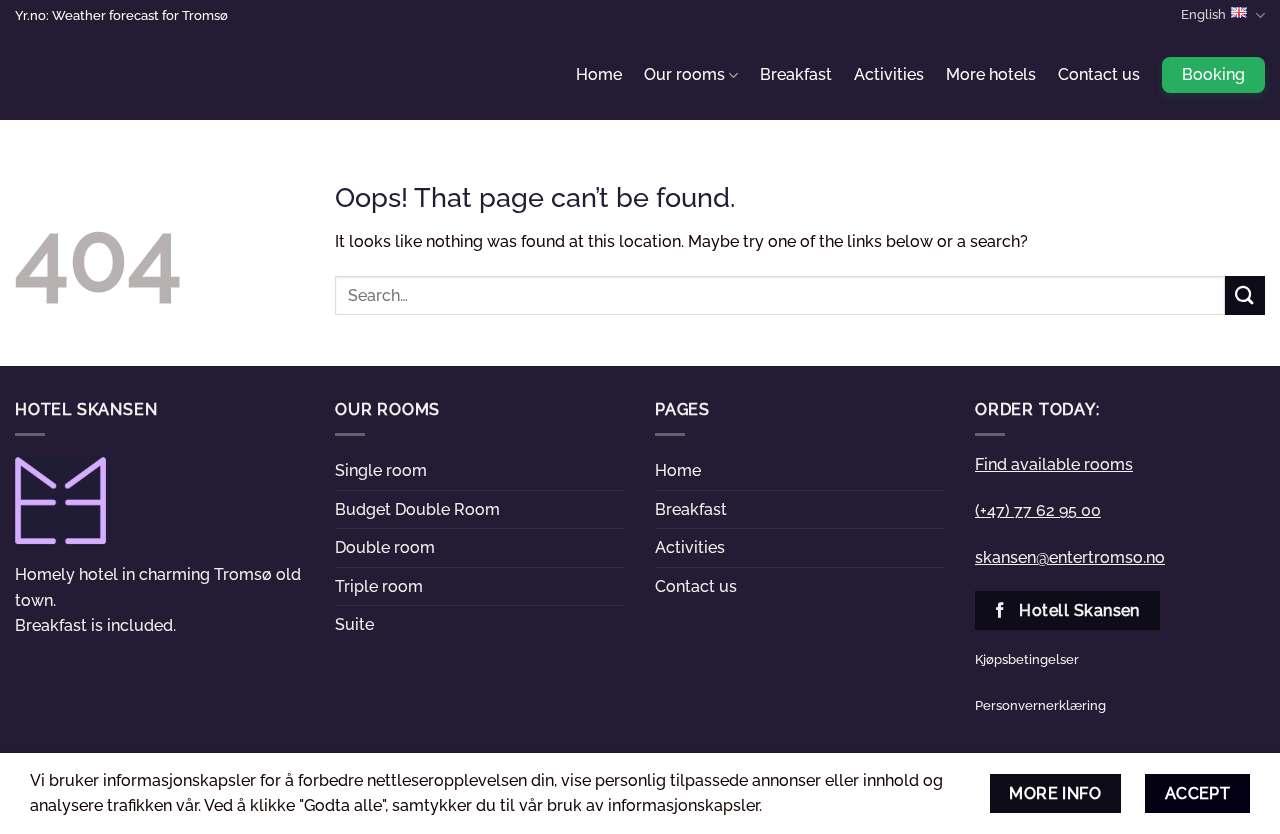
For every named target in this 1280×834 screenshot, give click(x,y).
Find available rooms (1054, 464)
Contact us (1099, 74)
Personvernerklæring (1040, 705)
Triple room (379, 586)
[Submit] (1245, 295)
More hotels (991, 74)
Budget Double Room (417, 509)
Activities (889, 74)
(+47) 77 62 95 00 (1038, 510)
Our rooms (684, 74)
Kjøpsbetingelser (1027, 659)
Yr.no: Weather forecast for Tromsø (121, 15)
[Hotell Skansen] (115, 75)
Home (599, 74)
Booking (1213, 74)
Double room (385, 547)
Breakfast (796, 74)
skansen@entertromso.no (1070, 557)
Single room (381, 470)
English (1203, 14)
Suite (354, 624)
